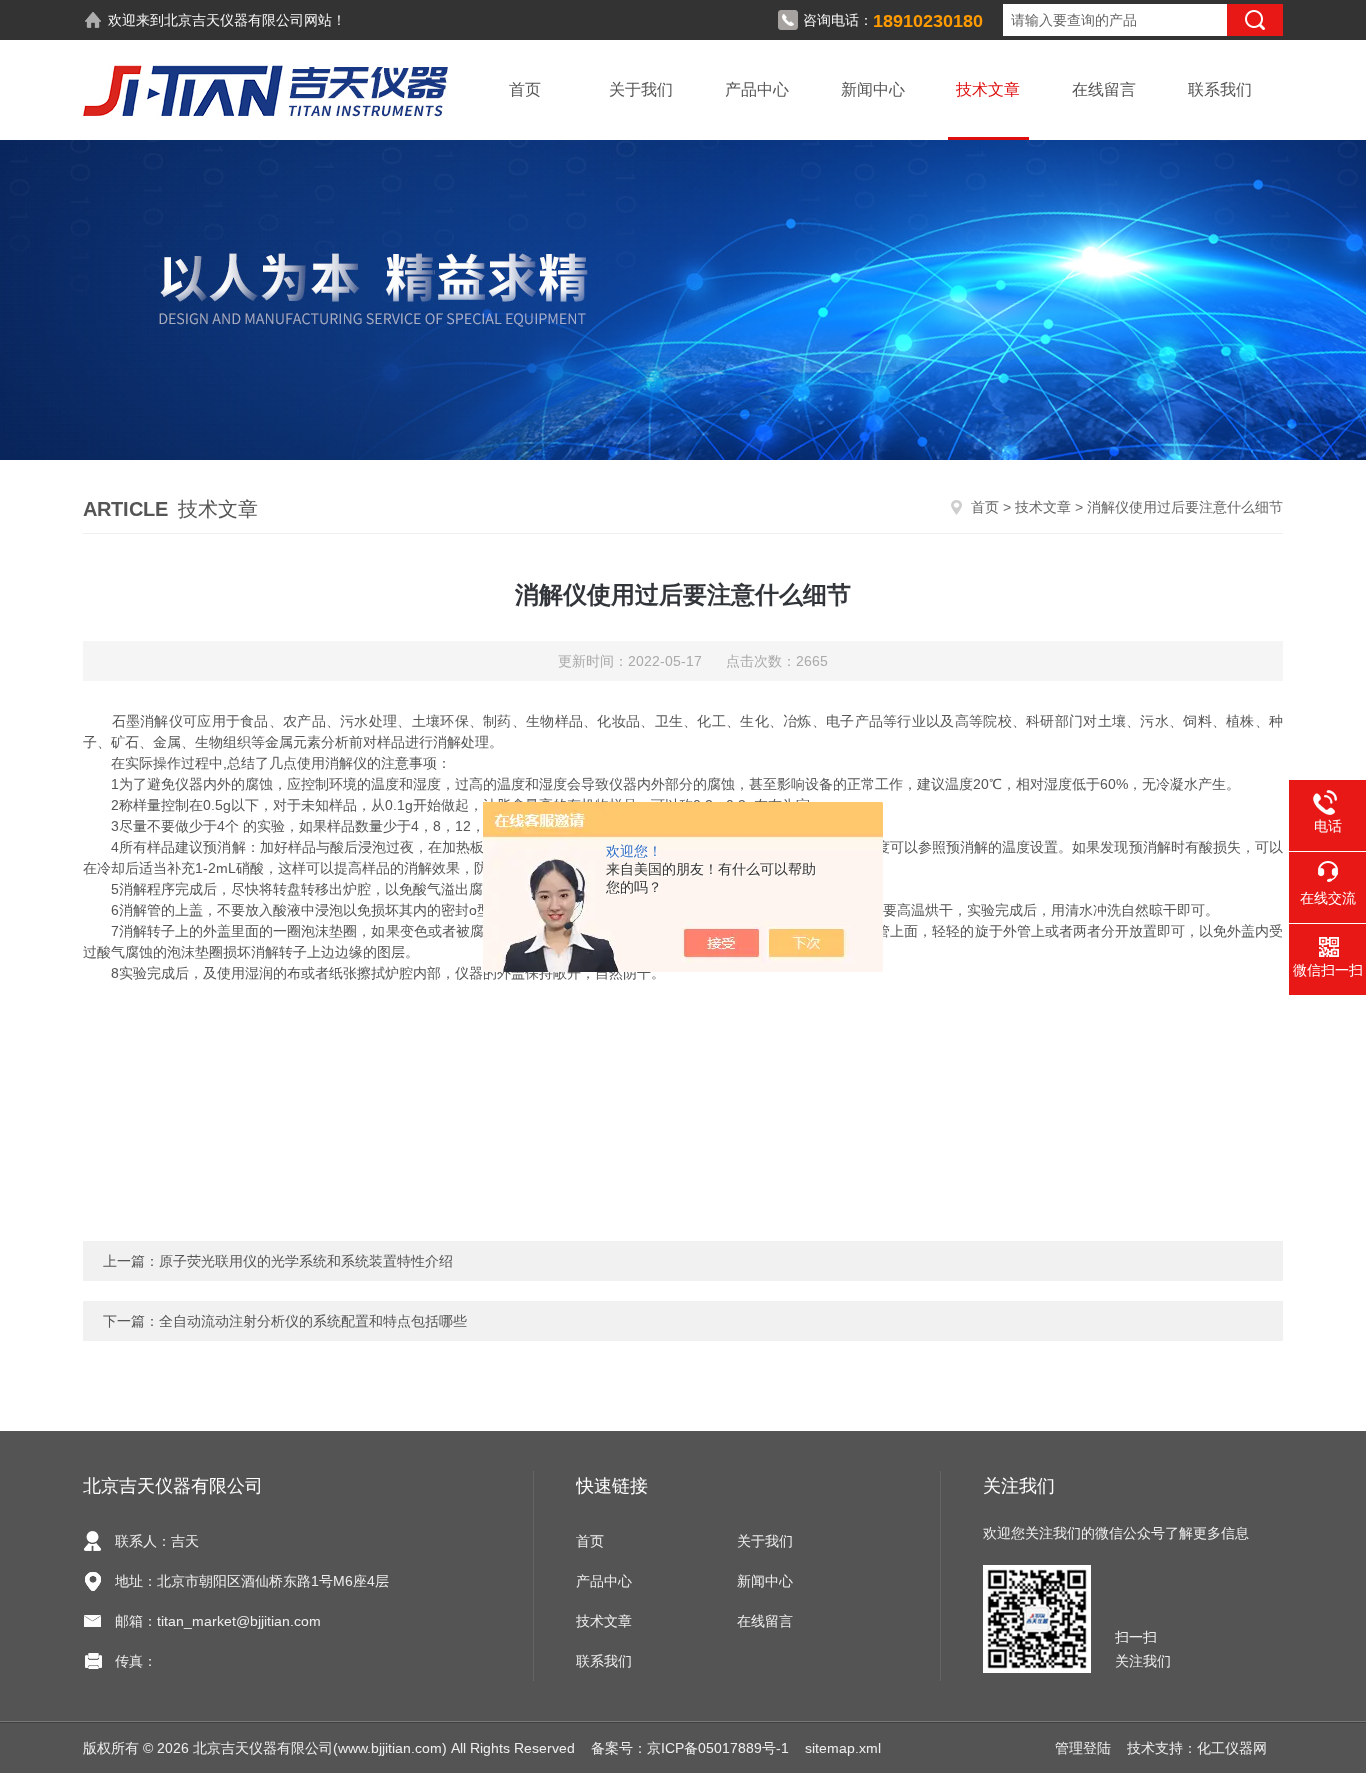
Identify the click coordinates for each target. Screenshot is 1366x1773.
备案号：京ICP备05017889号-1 (690, 1748)
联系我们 (1220, 89)
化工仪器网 (1232, 1748)
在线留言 (1104, 89)
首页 (525, 89)
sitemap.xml (843, 1748)
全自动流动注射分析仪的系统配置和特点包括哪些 (313, 1321)
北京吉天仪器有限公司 (234, 20)
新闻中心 (873, 89)
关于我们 (641, 89)
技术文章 (988, 89)
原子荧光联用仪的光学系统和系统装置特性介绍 (306, 1261)
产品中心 (757, 89)
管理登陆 (1083, 1748)
